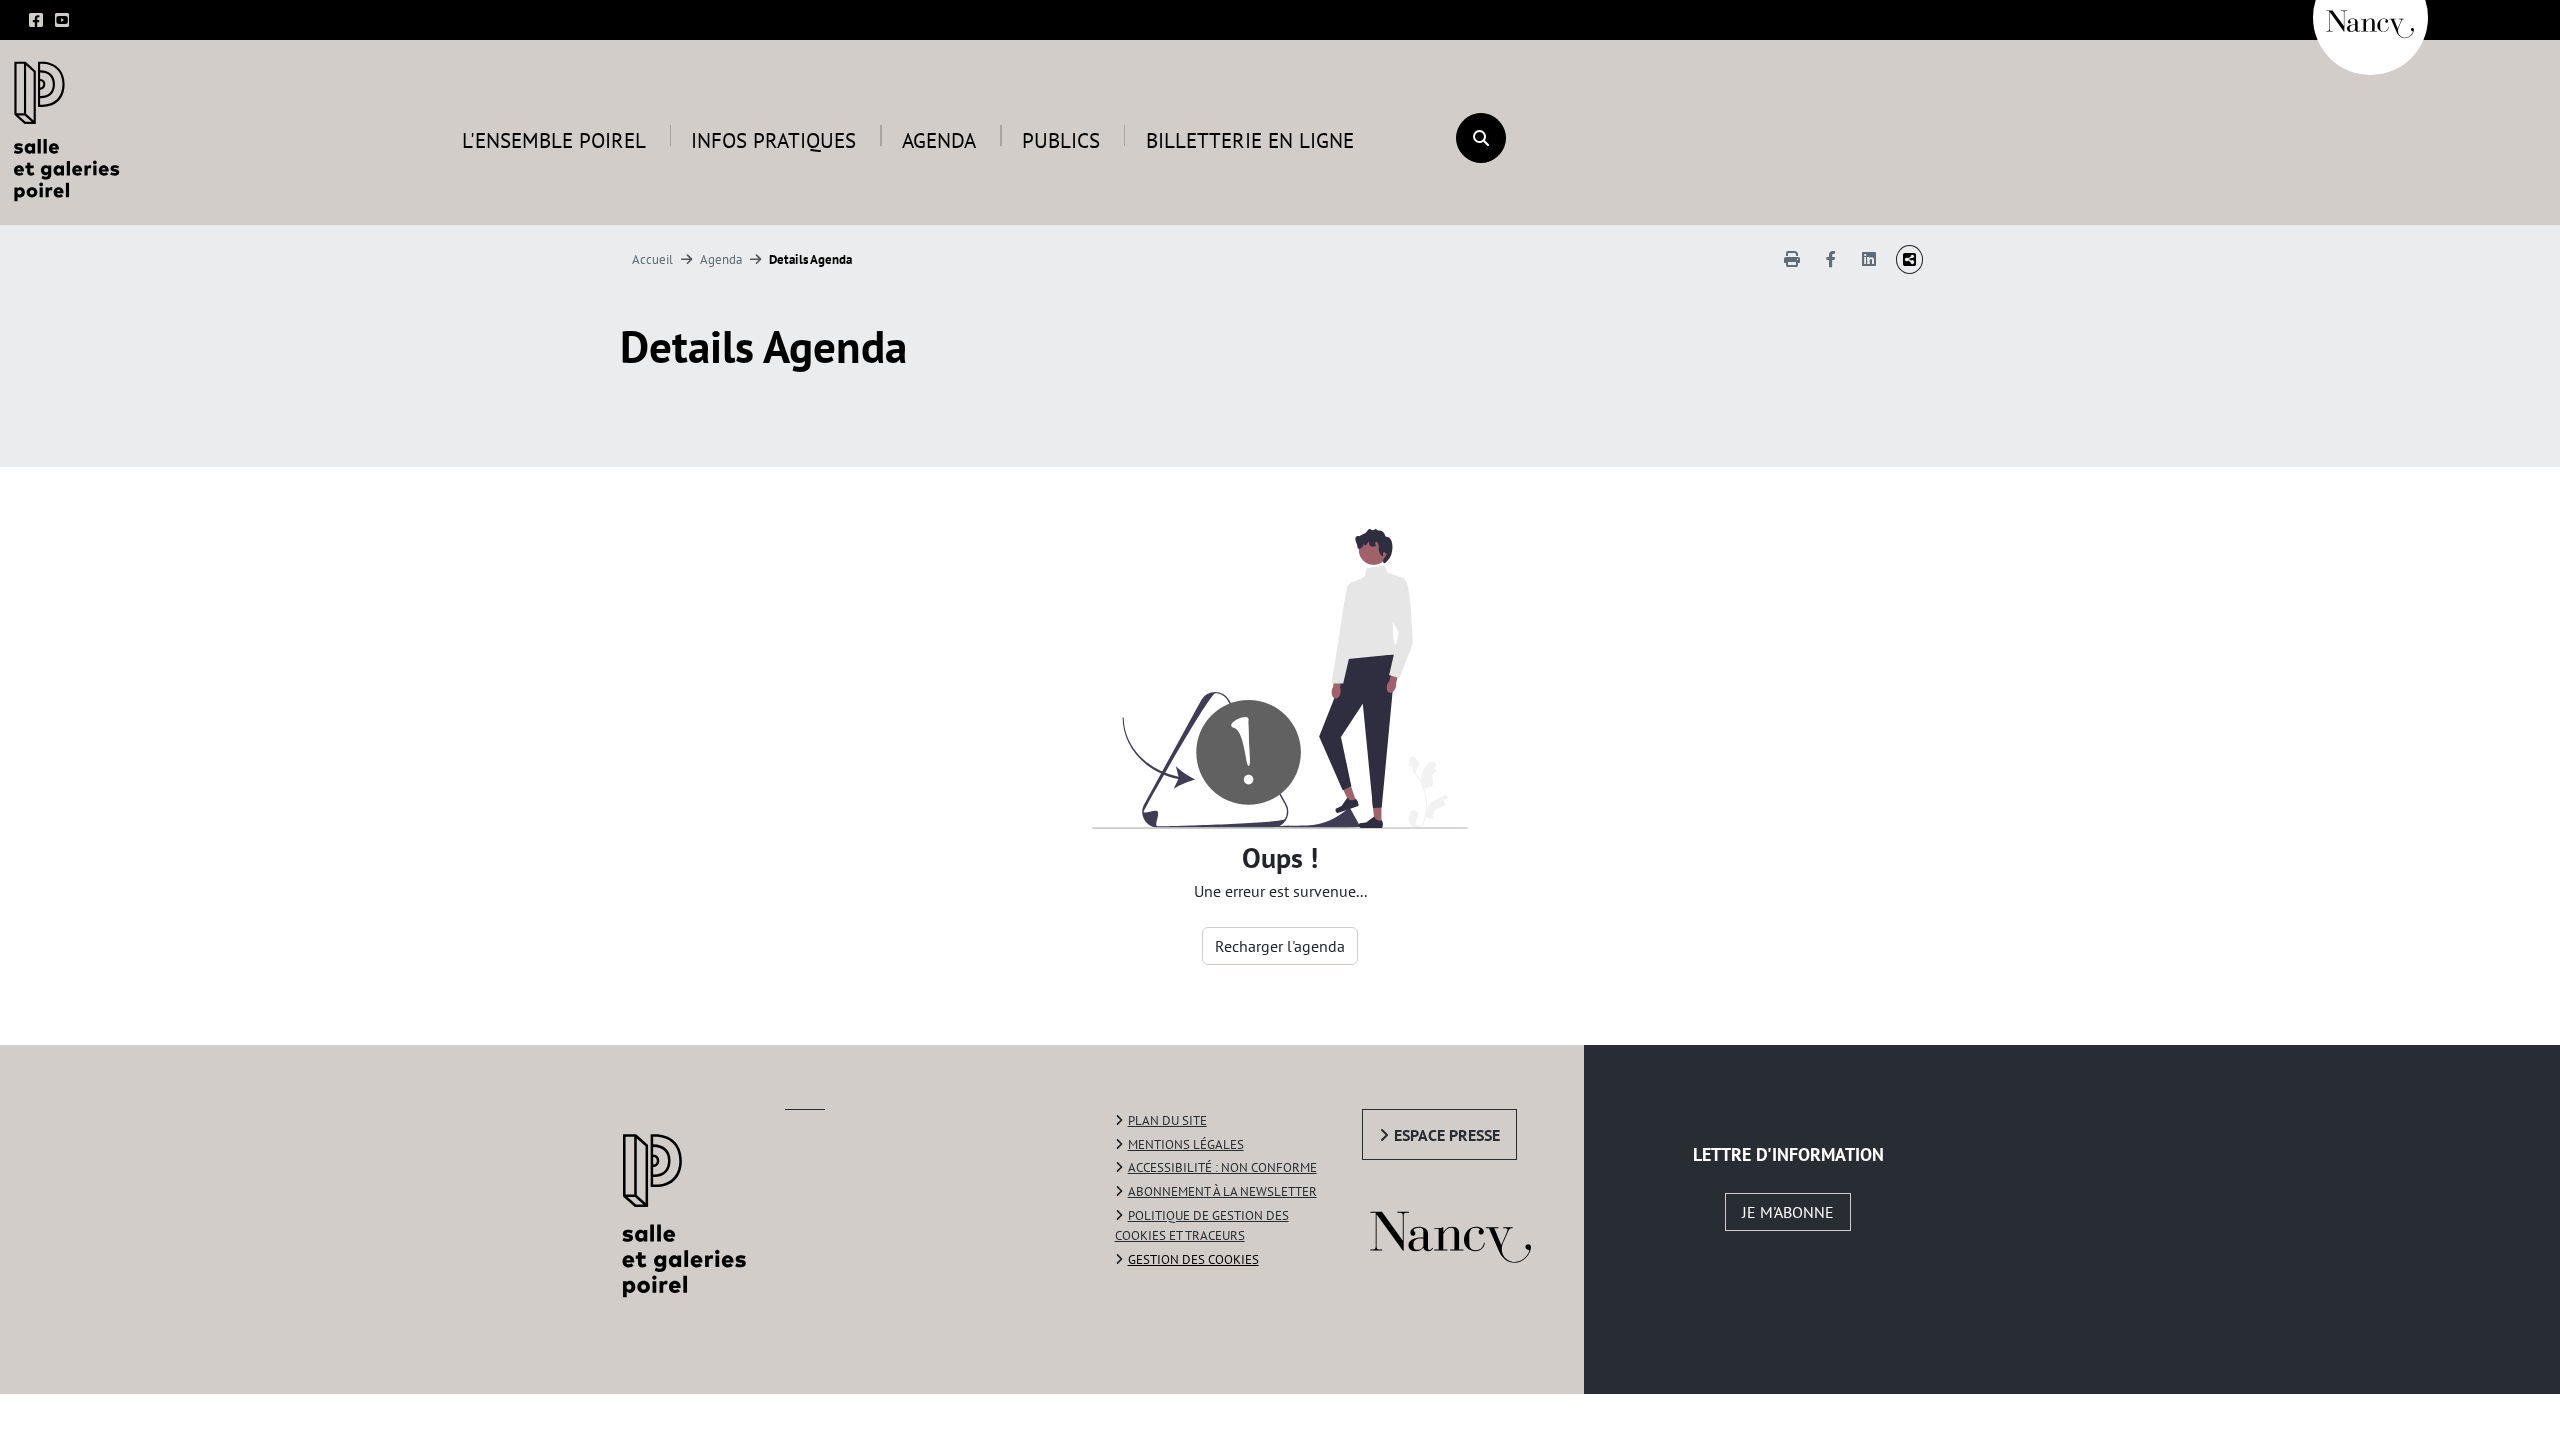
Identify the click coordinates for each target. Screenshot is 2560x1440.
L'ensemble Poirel (554, 140)
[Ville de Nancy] (2370, 15)
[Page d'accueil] (72, 130)
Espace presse (1447, 1135)
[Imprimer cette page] (1792, 259)
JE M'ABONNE (1788, 1212)
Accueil (652, 259)
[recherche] (1481, 138)
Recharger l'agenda (1280, 946)
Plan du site (1167, 1120)
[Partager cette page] (1909, 259)
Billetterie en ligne (1250, 140)
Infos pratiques (773, 140)
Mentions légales (1186, 1144)
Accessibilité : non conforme (1222, 1167)
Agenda (939, 140)
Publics (1061, 140)
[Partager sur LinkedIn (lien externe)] (1869, 259)
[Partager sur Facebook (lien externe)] (1831, 259)
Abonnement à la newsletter (1222, 1191)
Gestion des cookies (1193, 1259)
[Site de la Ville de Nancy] (1473, 1232)
